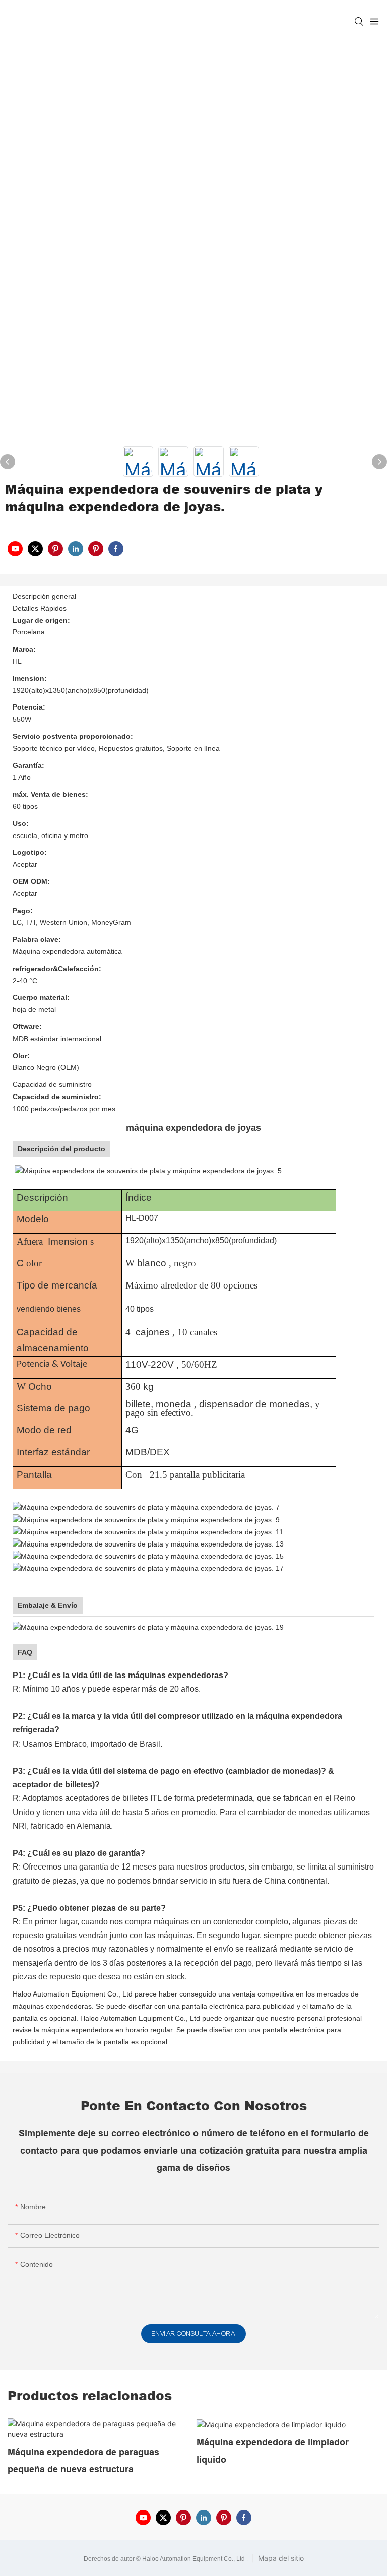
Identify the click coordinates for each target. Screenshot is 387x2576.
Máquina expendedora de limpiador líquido (273, 2451)
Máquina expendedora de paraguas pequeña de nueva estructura (83, 2461)
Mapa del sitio (280, 2558)
